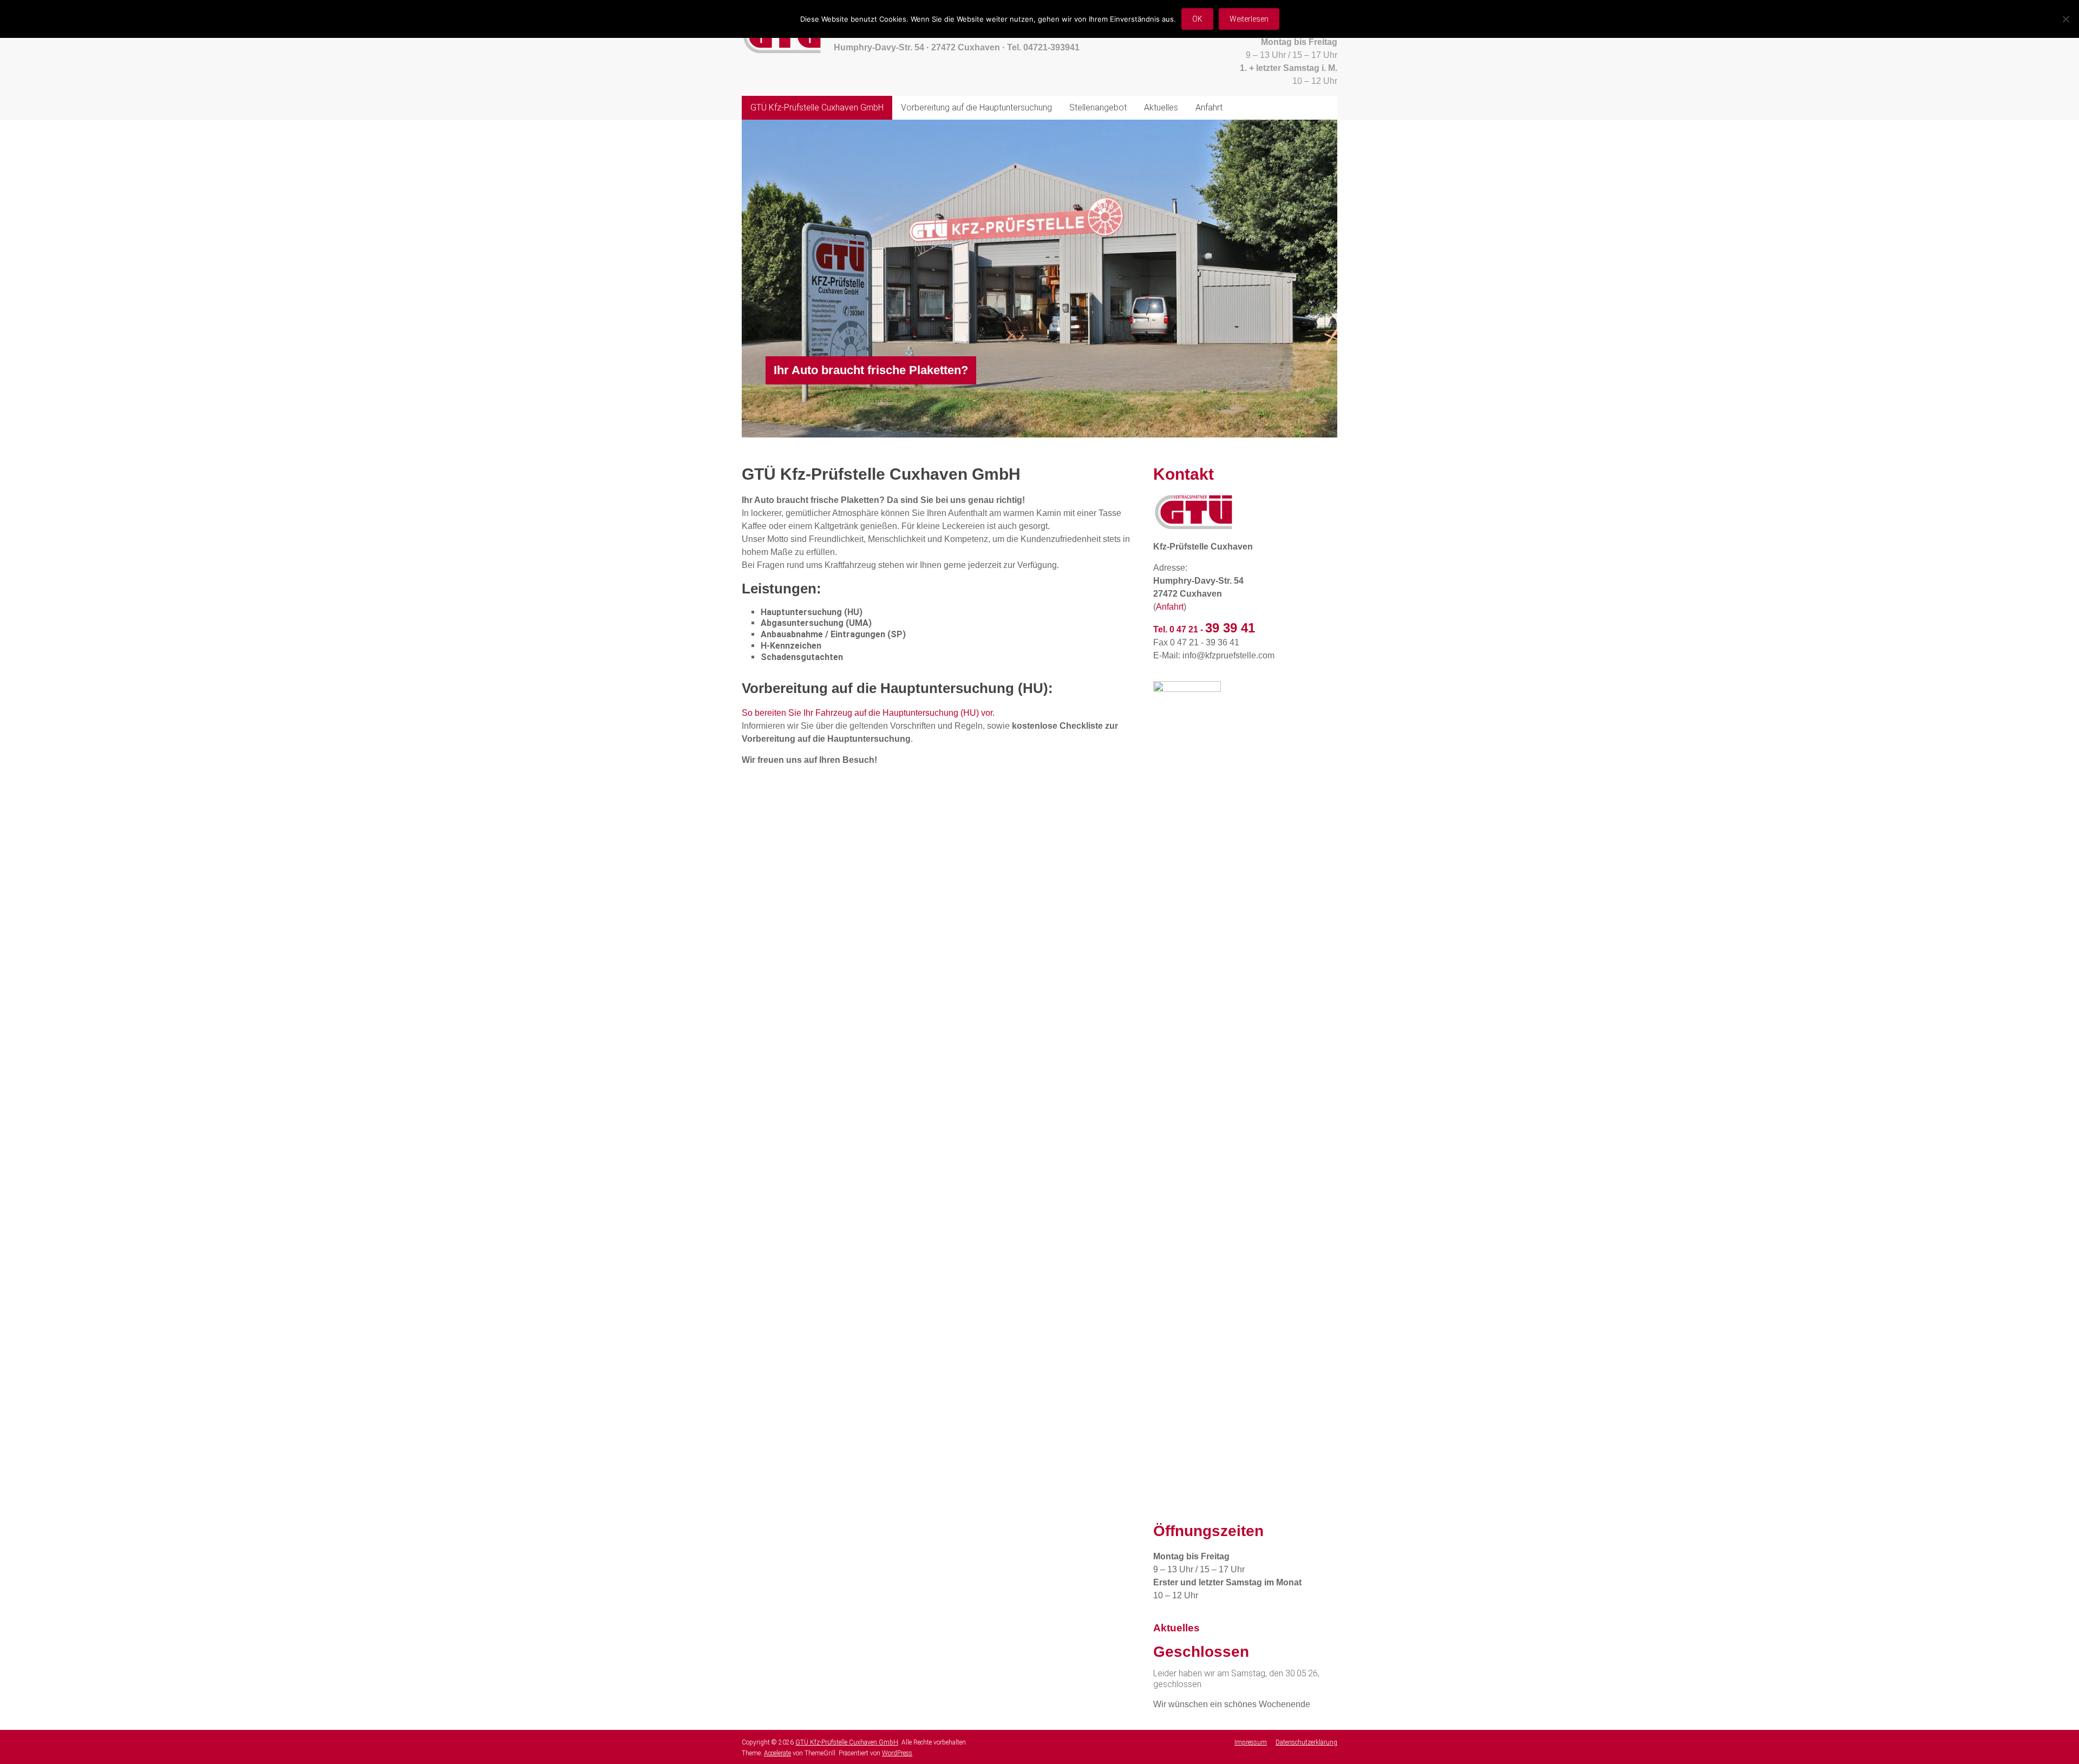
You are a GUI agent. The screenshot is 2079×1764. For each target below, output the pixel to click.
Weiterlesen (1249, 19)
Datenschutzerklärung (1306, 1742)
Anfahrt (1209, 107)
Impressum (1251, 1742)
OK (1197, 19)
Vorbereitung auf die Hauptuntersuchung (976, 107)
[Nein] (2065, 19)
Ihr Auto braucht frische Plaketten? (871, 370)
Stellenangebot (1098, 107)
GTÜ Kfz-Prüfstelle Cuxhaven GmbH (817, 107)
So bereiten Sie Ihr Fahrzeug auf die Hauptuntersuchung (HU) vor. (868, 713)
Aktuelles (1161, 107)
